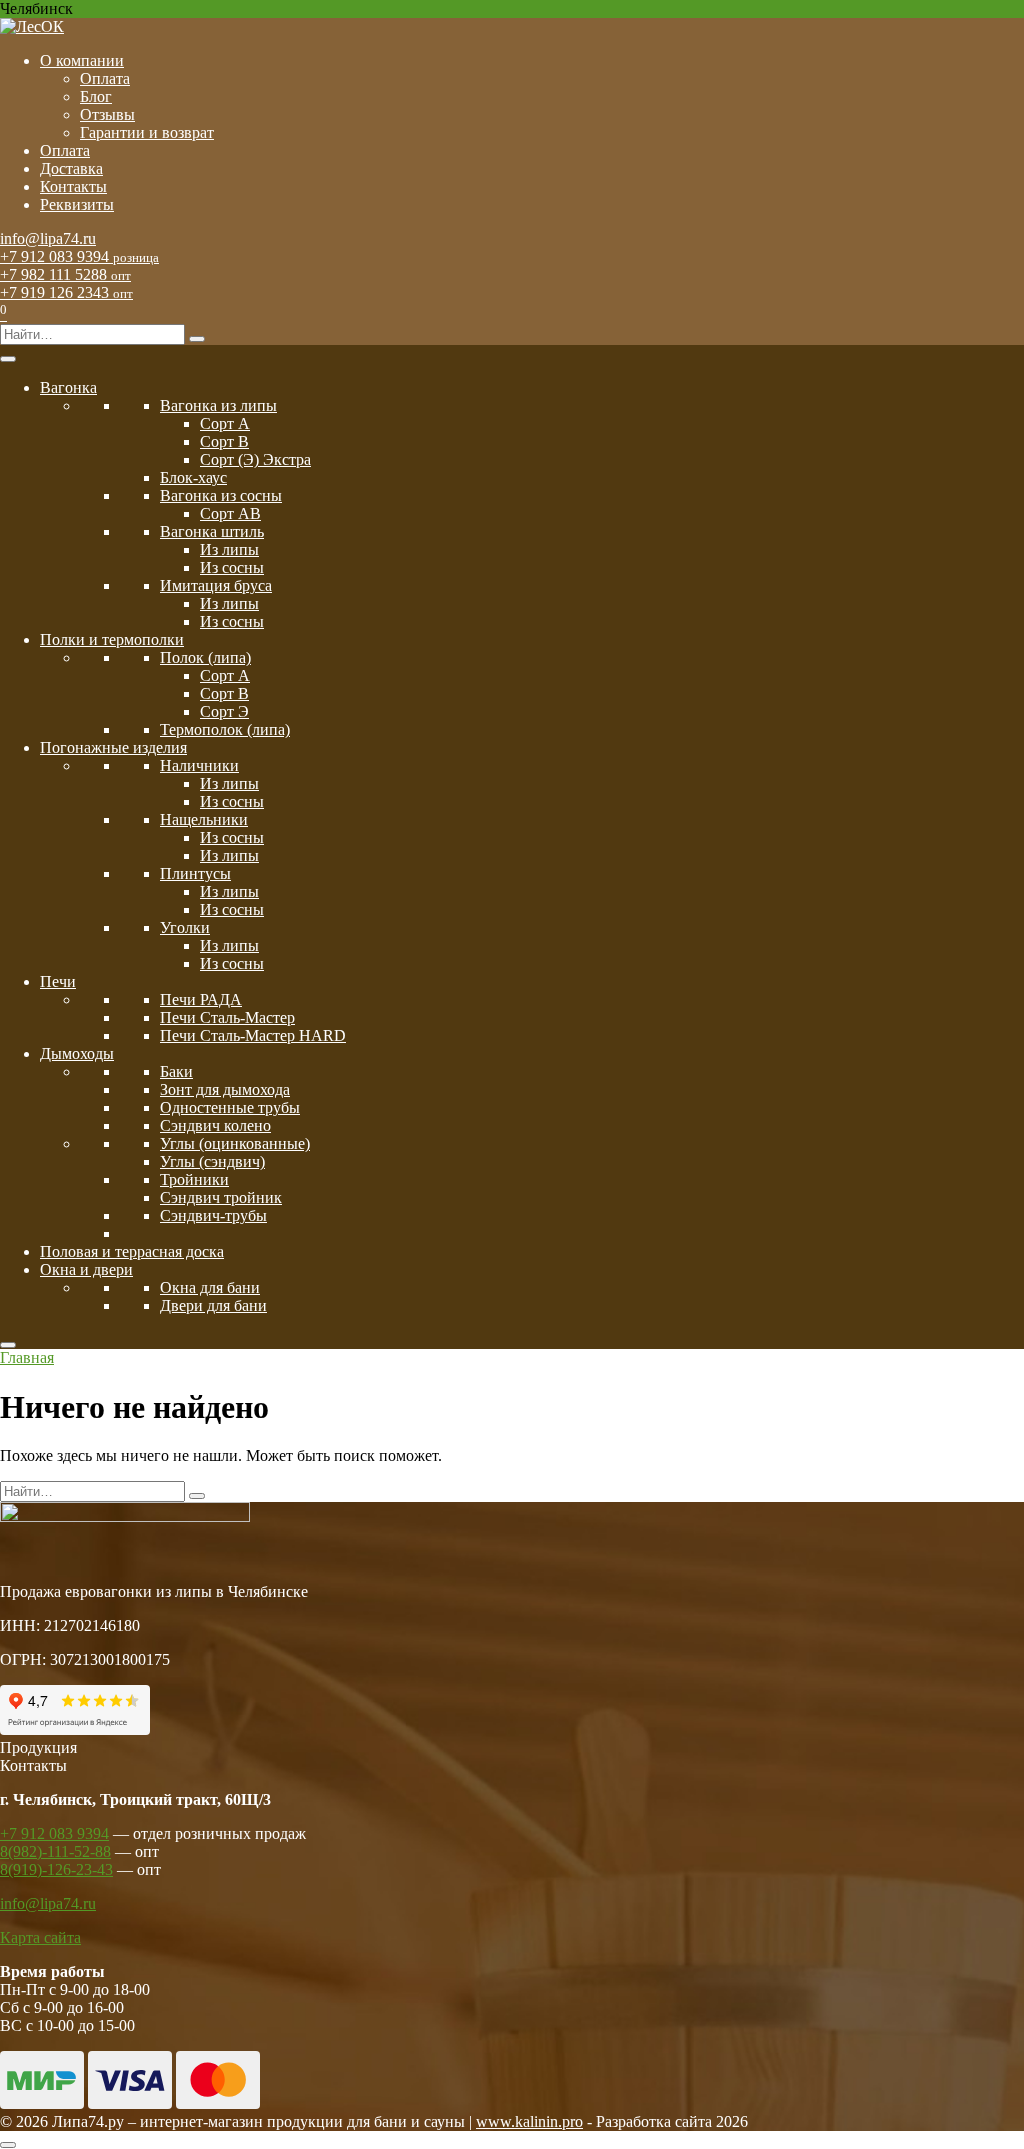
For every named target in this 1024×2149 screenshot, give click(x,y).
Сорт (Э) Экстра (255, 459)
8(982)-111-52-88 (55, 1851)
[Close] (8, 1345)
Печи (58, 981)
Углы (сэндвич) (212, 1161)
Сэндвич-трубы (213, 1215)
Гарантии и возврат (147, 132)
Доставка (71, 168)
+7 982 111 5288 (65, 274)
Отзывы (107, 114)
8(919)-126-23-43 (56, 1869)
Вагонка (68, 387)
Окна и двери (86, 1269)
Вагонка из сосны (221, 495)
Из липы (229, 549)
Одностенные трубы (230, 1107)
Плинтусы (195, 873)
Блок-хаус (193, 477)
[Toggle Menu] (8, 359)
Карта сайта (40, 1937)
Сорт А (225, 423)
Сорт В (224, 441)
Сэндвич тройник (221, 1197)
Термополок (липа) (225, 729)
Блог (96, 96)
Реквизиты (77, 204)
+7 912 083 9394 (79, 256)
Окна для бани (210, 1287)
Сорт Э (224, 711)
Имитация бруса (216, 585)
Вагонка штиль (212, 531)
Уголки (185, 927)
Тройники (194, 1179)
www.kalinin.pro (529, 2121)
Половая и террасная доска (132, 1251)
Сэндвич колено (215, 1125)
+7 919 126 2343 (66, 292)
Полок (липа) (205, 657)
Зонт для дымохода (225, 1089)
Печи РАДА (201, 999)
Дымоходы (77, 1053)
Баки (176, 1071)
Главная (27, 1357)
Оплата (105, 78)
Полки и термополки (112, 639)
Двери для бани (213, 1305)
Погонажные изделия (113, 747)
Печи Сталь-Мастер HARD (253, 1035)
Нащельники (204, 819)
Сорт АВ (230, 513)
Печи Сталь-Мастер (227, 1017)
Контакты (73, 186)
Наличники (199, 765)
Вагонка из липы (218, 405)
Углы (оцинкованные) (235, 1143)
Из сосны (232, 567)
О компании (82, 60)
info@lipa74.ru (48, 238)
